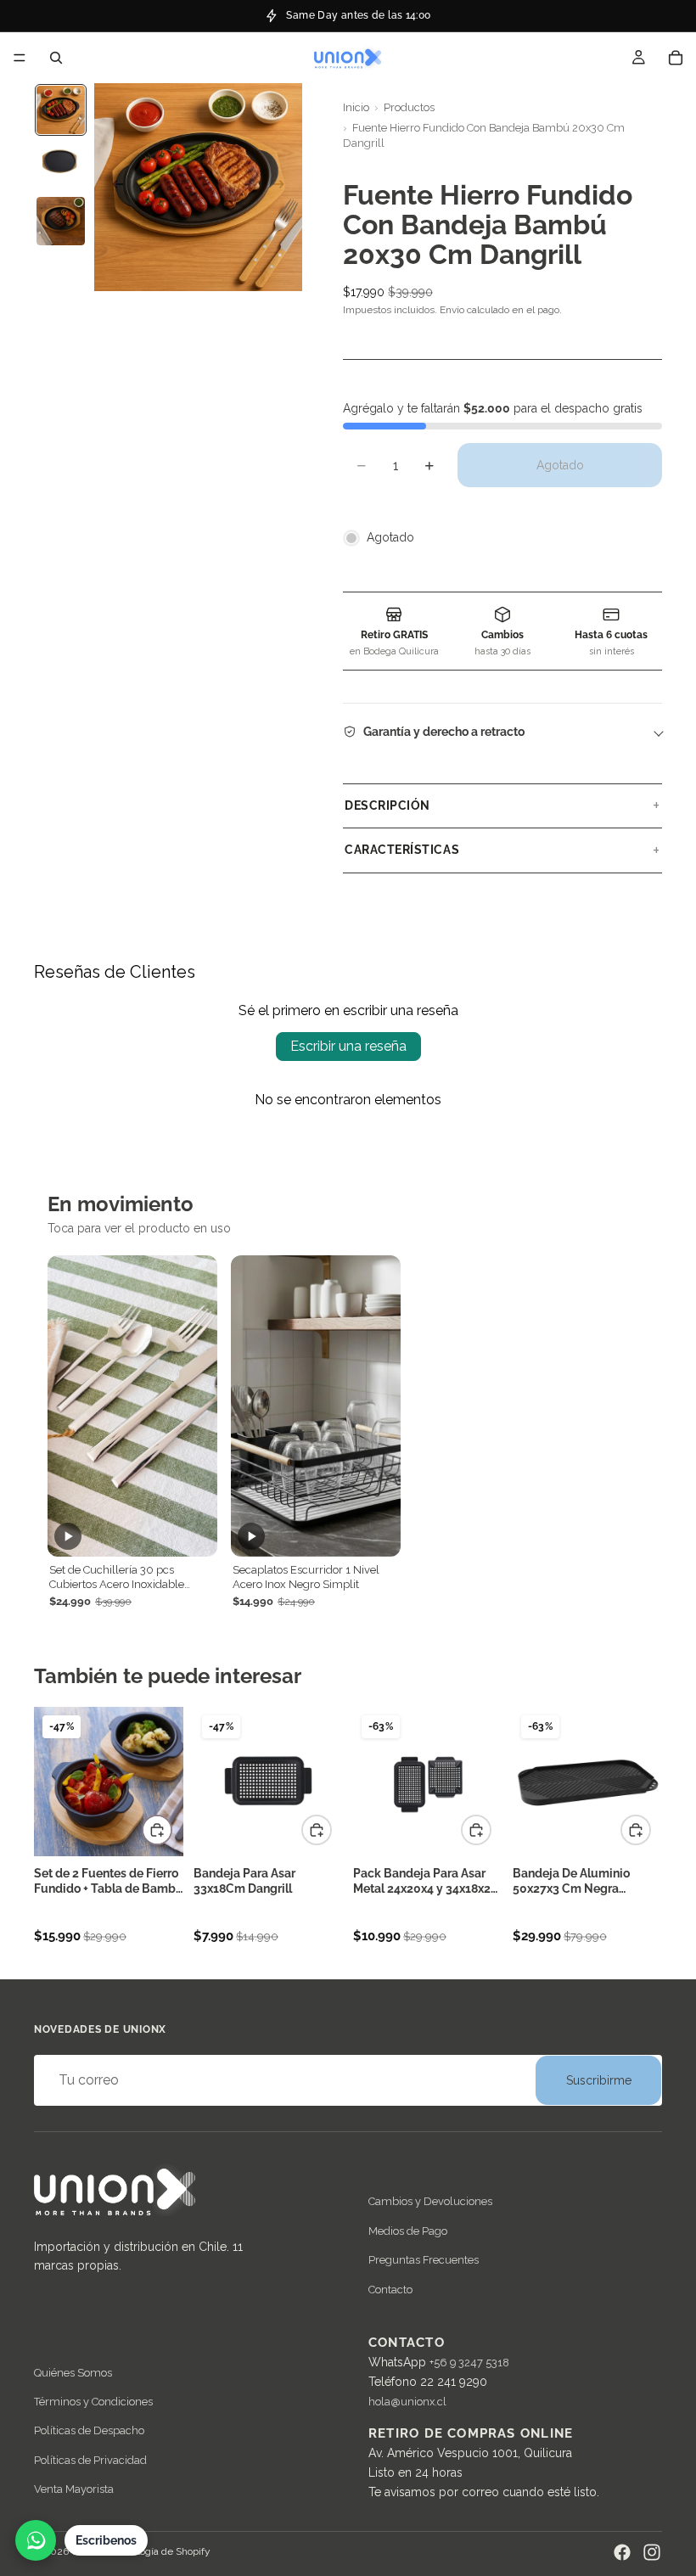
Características (402, 850)
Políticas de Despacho (89, 2430)
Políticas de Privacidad (90, 2460)
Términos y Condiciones (93, 2402)
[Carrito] (676, 58)
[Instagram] (652, 2552)
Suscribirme (599, 2080)
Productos (409, 107)
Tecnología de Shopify (160, 2551)
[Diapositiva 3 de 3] (61, 221)
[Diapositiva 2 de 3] (61, 165)
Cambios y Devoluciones (430, 2201)
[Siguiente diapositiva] (283, 188)
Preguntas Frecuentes (424, 2260)
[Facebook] (622, 2552)
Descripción (387, 805)
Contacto (390, 2290)
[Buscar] (56, 58)
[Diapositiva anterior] (113, 188)
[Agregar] (157, 1830)
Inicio (356, 107)
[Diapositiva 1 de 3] (61, 110)
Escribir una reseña (348, 1046)
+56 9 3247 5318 (469, 2363)
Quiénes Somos (73, 2372)
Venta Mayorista (74, 2489)
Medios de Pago (408, 2231)
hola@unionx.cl (407, 2402)
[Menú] (20, 58)
